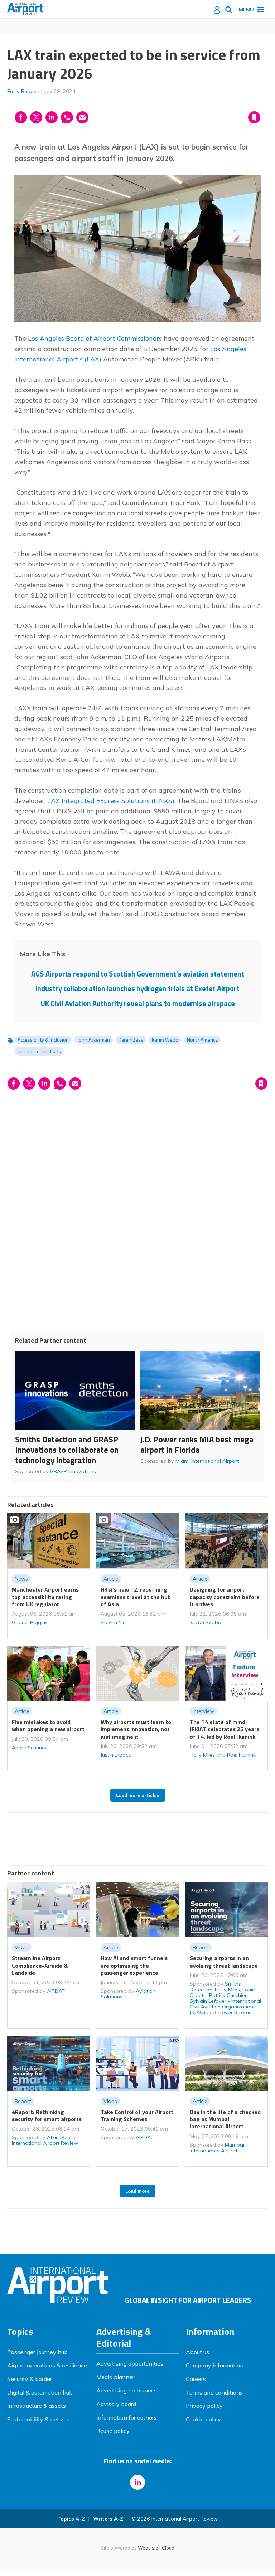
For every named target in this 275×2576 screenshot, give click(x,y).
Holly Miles (202, 1755)
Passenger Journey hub (37, 2352)
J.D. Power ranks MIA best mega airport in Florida (197, 1445)
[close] (260, 103)
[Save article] (254, 117)
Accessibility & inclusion (43, 1040)
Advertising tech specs (127, 2390)
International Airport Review (45, 2143)
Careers (196, 2379)
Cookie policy (203, 2419)
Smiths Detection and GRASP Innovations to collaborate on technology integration (67, 1450)
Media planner (115, 2377)
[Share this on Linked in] (52, 117)
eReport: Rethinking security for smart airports (47, 2115)
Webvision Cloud (156, 2548)
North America (202, 1040)
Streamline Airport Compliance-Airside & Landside (40, 1965)
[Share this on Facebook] (21, 117)
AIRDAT (56, 1991)
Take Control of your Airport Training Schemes (137, 2115)
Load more (137, 2191)
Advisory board (116, 2404)
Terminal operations (39, 1051)
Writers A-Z (108, 2519)
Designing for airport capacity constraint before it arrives (225, 1597)
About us (197, 2352)
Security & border (30, 2379)
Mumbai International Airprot (217, 2148)
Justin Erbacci (116, 1755)
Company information (215, 2365)
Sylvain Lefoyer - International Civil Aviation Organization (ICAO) (225, 2007)
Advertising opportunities (130, 2363)
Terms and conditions (214, 2392)
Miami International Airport (207, 1461)
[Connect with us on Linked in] (137, 2482)
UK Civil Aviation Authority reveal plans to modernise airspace (138, 1004)
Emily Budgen (23, 91)
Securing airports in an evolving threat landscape (224, 1962)
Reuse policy (113, 2431)
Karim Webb (165, 1040)
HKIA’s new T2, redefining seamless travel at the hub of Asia (136, 1597)
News (21, 1579)
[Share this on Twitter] (36, 117)
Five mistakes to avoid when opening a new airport (48, 1725)
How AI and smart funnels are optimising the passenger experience (134, 1965)
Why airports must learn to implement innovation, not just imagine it (136, 1729)
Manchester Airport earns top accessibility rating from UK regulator (45, 1597)
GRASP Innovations (73, 1471)
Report (201, 1947)
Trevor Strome (235, 2012)
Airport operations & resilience (47, 2365)
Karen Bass (131, 1040)
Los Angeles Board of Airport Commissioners (94, 338)
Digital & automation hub (40, 2392)
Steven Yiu (113, 1622)
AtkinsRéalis (61, 2137)
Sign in (162, 103)
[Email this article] (82, 117)
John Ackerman (94, 1040)
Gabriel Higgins (30, 1622)
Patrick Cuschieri (228, 1995)
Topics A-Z (71, 2519)
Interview (203, 1711)
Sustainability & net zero (39, 2419)
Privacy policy (204, 2406)
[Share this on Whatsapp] (67, 117)
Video (22, 1947)
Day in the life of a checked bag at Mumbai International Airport (225, 2119)
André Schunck (29, 1748)
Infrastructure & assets (37, 2406)
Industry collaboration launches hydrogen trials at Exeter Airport (137, 988)
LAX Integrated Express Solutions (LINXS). (111, 801)
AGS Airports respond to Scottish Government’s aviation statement (138, 974)
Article (111, 1579)
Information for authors (127, 2417)
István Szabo (206, 1622)
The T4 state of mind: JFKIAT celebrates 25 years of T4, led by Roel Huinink (225, 1729)
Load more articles (138, 1795)
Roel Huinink (241, 1755)
